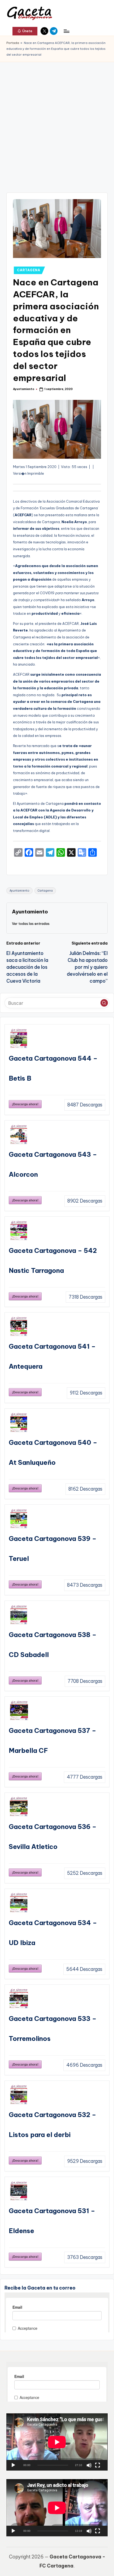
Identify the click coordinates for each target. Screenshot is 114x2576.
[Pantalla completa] (98, 2465)
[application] (57, 2442)
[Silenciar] (89, 2465)
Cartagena (45, 891)
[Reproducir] (13, 2465)
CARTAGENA (28, 270)
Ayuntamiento (19, 891)
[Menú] (66, 31)
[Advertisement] (57, 122)
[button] (25, 31)
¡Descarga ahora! (25, 1104)
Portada (13, 43)
